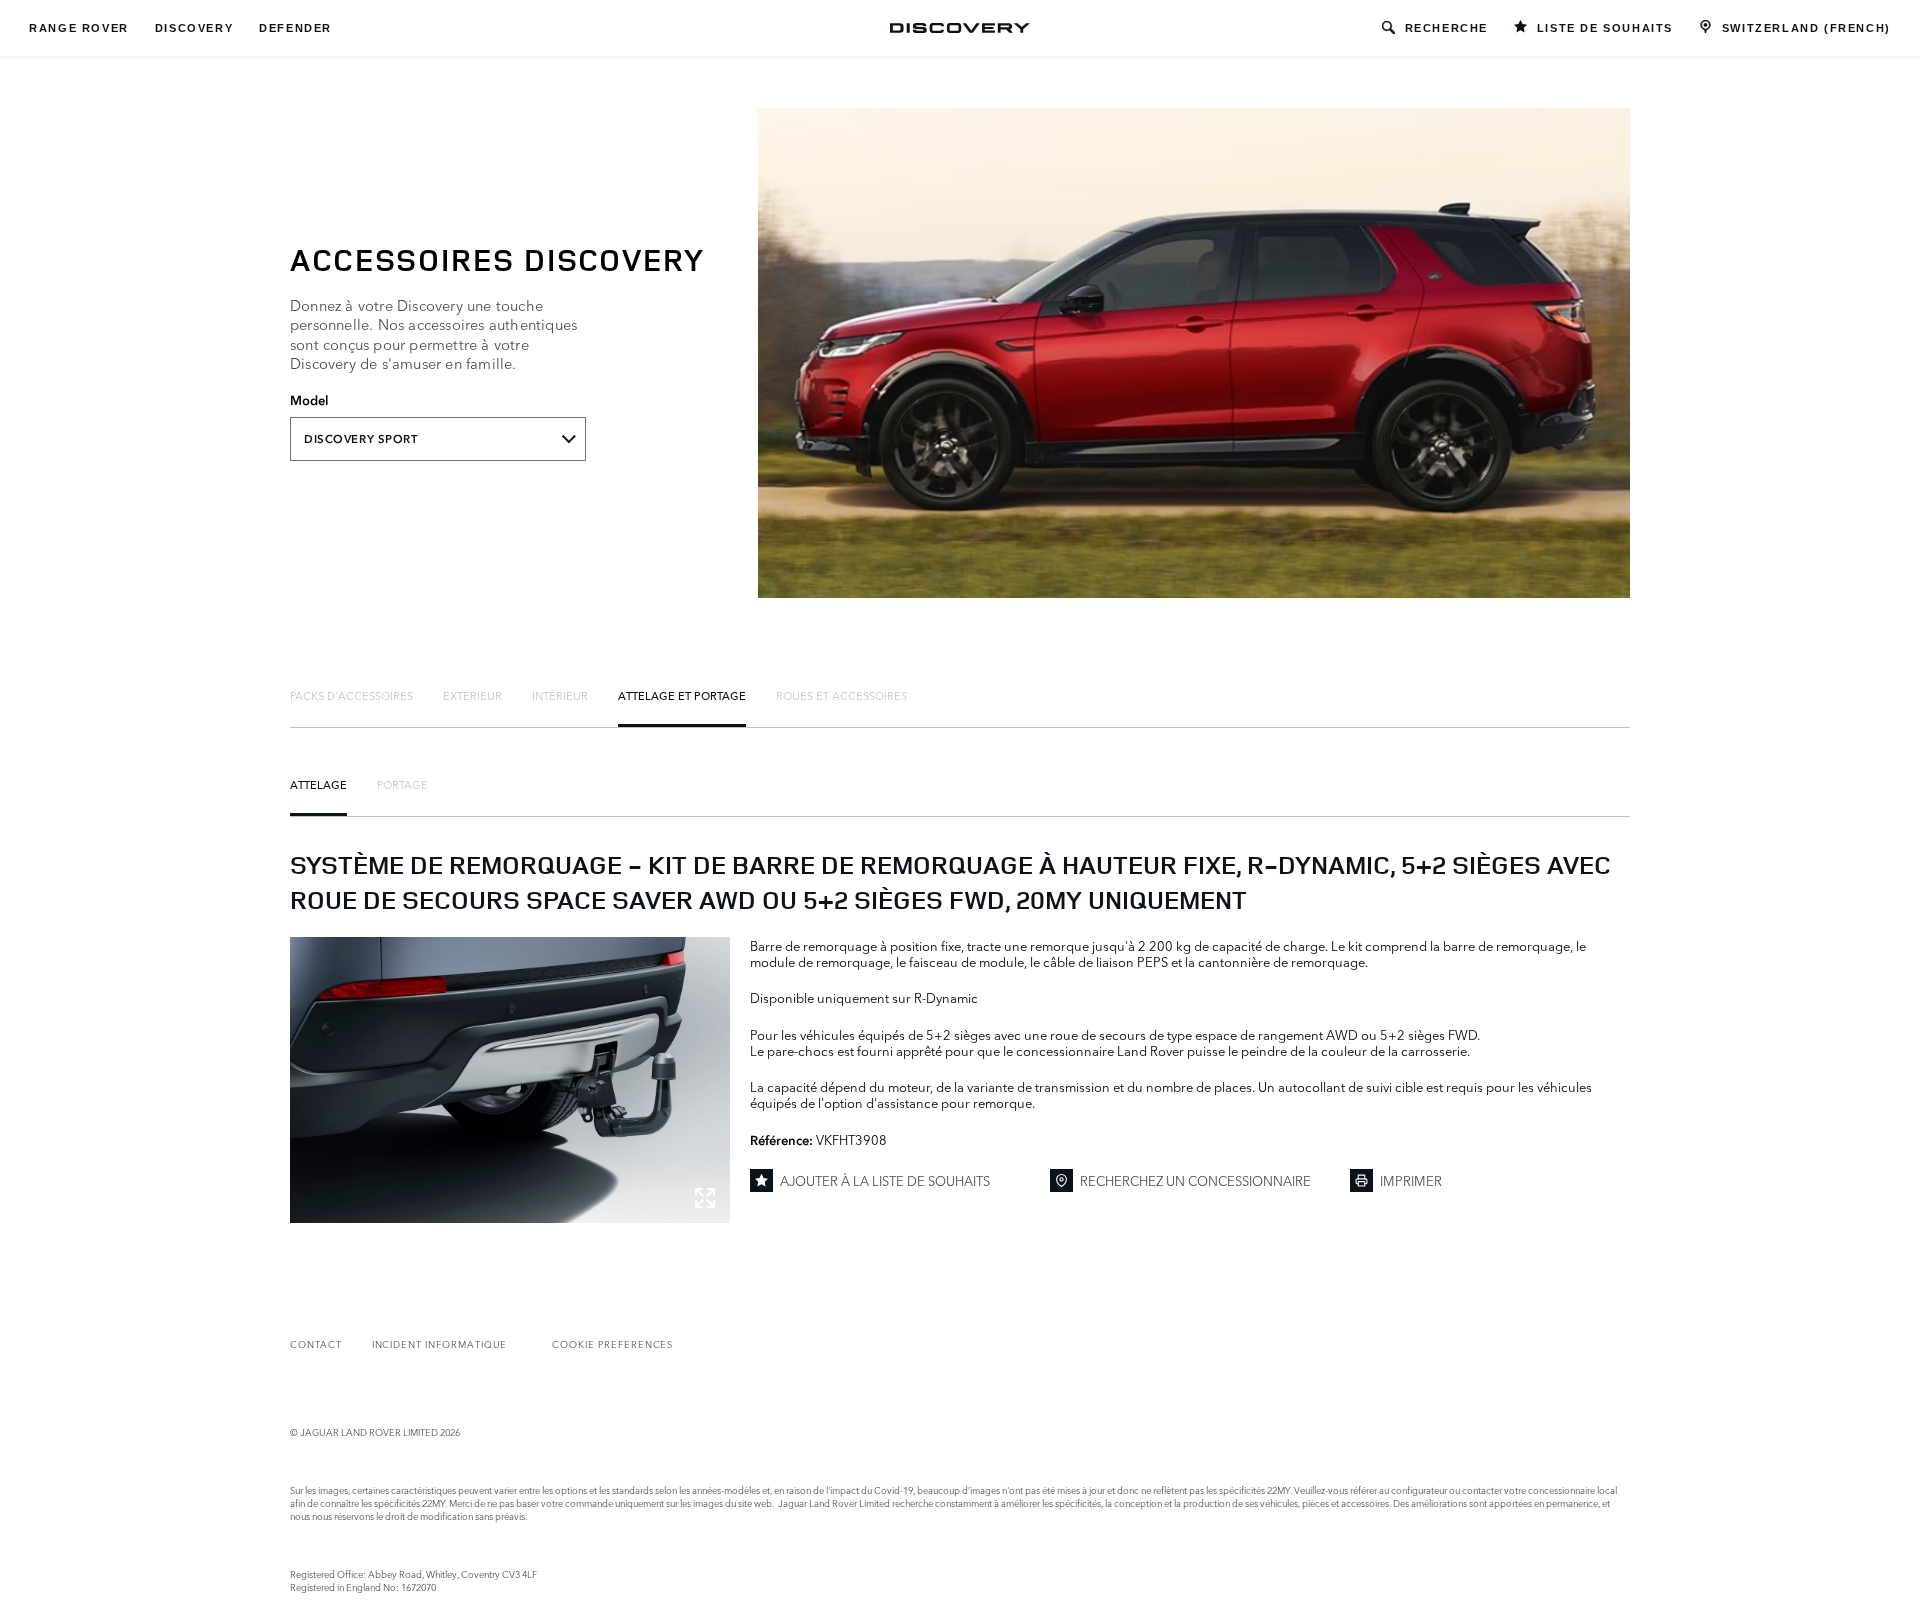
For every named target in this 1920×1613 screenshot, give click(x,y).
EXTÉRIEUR (472, 695)
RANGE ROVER (79, 28)
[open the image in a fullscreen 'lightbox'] (510, 1080)
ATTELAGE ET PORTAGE (682, 695)
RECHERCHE (1446, 28)
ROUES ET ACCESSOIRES (841, 695)
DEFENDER (295, 28)
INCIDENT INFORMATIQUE (440, 1343)
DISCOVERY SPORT (361, 439)
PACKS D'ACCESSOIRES (351, 695)
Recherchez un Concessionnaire (1195, 1180)
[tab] (351, 695)
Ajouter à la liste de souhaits (885, 1180)
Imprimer (1411, 1180)
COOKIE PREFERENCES (612, 1343)
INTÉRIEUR (560, 695)
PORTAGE (402, 784)
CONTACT (316, 1343)
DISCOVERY (194, 28)
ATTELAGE (318, 784)
